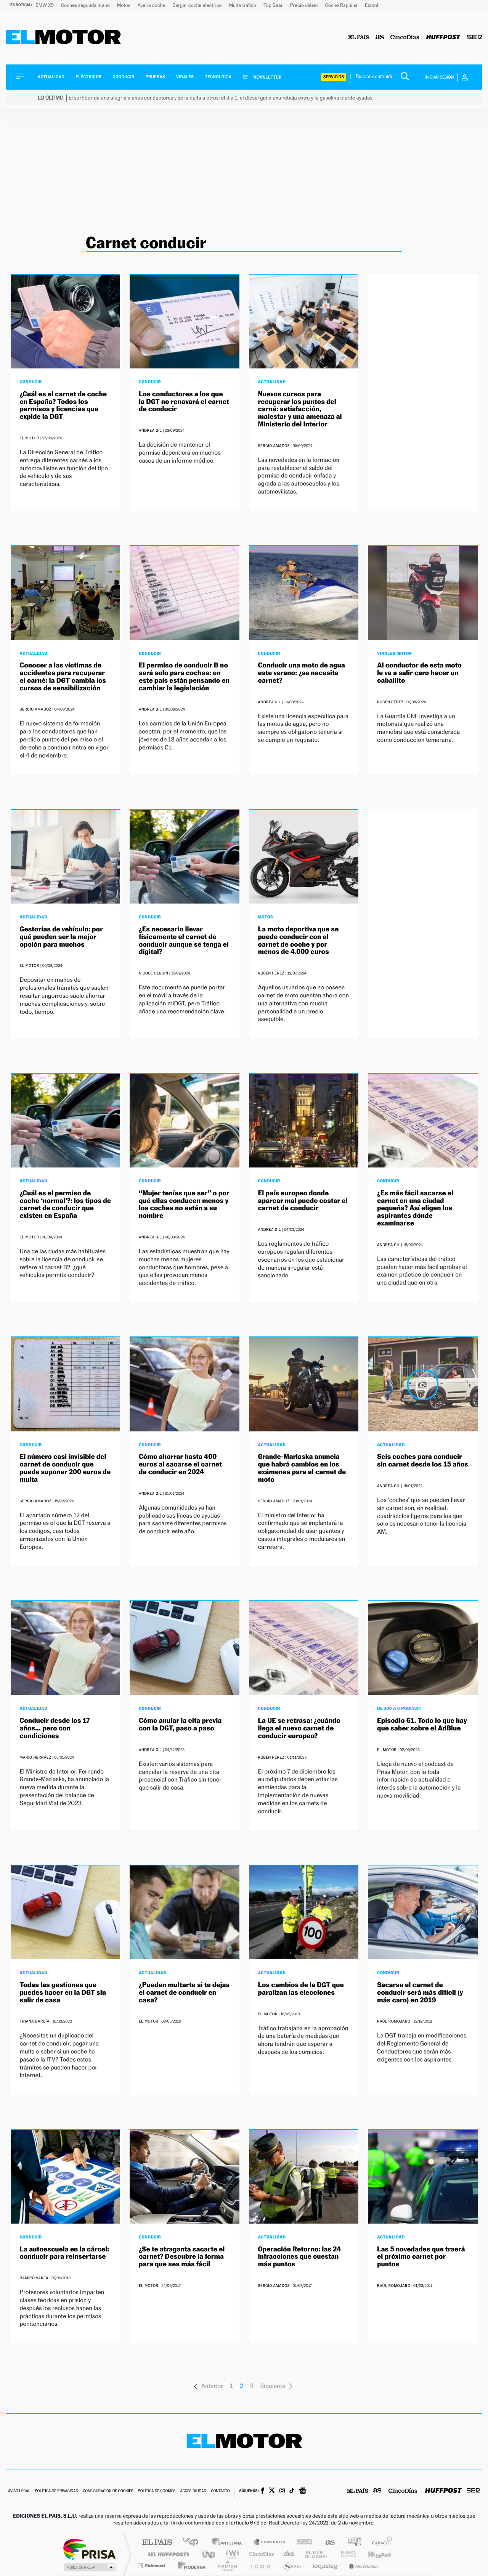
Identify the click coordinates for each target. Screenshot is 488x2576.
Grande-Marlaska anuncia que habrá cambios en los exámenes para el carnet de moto (302, 1468)
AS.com (327, 2543)
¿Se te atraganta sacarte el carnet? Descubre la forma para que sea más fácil (182, 2257)
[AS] (380, 38)
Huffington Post (167, 2554)
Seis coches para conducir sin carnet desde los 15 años (423, 1461)
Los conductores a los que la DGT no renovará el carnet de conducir (184, 402)
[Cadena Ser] (475, 38)
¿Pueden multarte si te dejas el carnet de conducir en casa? (184, 1993)
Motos (124, 5)
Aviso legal (19, 2491)
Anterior (212, 2386)
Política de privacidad (56, 2491)
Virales (185, 77)
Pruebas (156, 77)
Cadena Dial (289, 2554)
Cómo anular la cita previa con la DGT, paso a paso (180, 1725)
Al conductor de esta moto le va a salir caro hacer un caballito (419, 673)
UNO (209, 2554)
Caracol (380, 2543)
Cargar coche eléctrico (198, 5)
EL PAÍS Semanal (317, 2554)
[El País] (359, 38)
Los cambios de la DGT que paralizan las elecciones (301, 1989)
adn (352, 2543)
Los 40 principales (193, 2543)
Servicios (334, 77)
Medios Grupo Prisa (89, 2567)
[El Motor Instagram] (282, 2491)
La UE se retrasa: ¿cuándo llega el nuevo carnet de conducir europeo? (299, 1728)
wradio (231, 2554)
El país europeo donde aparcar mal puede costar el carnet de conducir (303, 1201)
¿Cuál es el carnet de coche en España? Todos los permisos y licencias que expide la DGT (63, 405)
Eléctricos (88, 77)
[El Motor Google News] (303, 2491)
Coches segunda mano (86, 5)
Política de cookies (157, 2491)
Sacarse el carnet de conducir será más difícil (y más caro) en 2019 (420, 1993)
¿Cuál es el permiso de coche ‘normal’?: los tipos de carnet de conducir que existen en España (65, 1204)
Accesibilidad (193, 2491)
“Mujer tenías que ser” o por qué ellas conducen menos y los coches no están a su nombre (184, 1204)
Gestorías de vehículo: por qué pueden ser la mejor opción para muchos (61, 937)
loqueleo (326, 2566)
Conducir (123, 77)
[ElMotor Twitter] (272, 2491)
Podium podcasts (227, 2566)
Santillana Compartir (270, 2543)
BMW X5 (45, 5)
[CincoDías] (405, 38)
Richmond (152, 2566)
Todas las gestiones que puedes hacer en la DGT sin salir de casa (63, 1993)
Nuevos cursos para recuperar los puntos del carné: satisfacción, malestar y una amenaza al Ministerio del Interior (300, 409)
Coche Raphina (342, 5)
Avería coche (152, 5)
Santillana (229, 2543)
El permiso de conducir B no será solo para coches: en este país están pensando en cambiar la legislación (184, 677)
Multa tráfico (243, 5)
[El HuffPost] (443, 38)
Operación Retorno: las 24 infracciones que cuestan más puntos (300, 2257)
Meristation (362, 2566)
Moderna (190, 2566)
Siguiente (273, 2386)
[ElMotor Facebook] (262, 2491)
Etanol (372, 5)
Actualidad (51, 77)
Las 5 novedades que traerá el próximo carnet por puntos (421, 2257)
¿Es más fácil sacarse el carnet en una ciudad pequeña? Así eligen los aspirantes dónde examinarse (415, 1208)
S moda (292, 2566)
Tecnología (218, 77)
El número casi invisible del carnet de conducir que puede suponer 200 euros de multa (65, 1468)
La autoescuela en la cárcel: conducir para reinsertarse (64, 2253)
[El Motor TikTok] (292, 2491)
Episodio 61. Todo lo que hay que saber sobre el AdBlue (422, 1725)
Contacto (220, 2491)
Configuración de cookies (108, 2491)
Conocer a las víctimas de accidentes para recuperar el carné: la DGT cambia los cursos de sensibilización (63, 677)
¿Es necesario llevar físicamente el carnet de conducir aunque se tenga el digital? (184, 941)
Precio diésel (305, 5)
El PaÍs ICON (260, 2566)
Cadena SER (302, 2543)
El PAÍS (157, 2543)
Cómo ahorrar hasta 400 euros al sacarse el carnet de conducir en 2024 (180, 1464)
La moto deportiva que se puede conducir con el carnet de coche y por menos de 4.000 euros (299, 941)
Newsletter (267, 77)
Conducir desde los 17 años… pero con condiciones (55, 1728)
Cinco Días (260, 2554)
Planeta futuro (345, 2554)
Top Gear (274, 5)
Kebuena (373, 2554)
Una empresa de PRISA (89, 2549)
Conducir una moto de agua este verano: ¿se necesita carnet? (302, 673)
